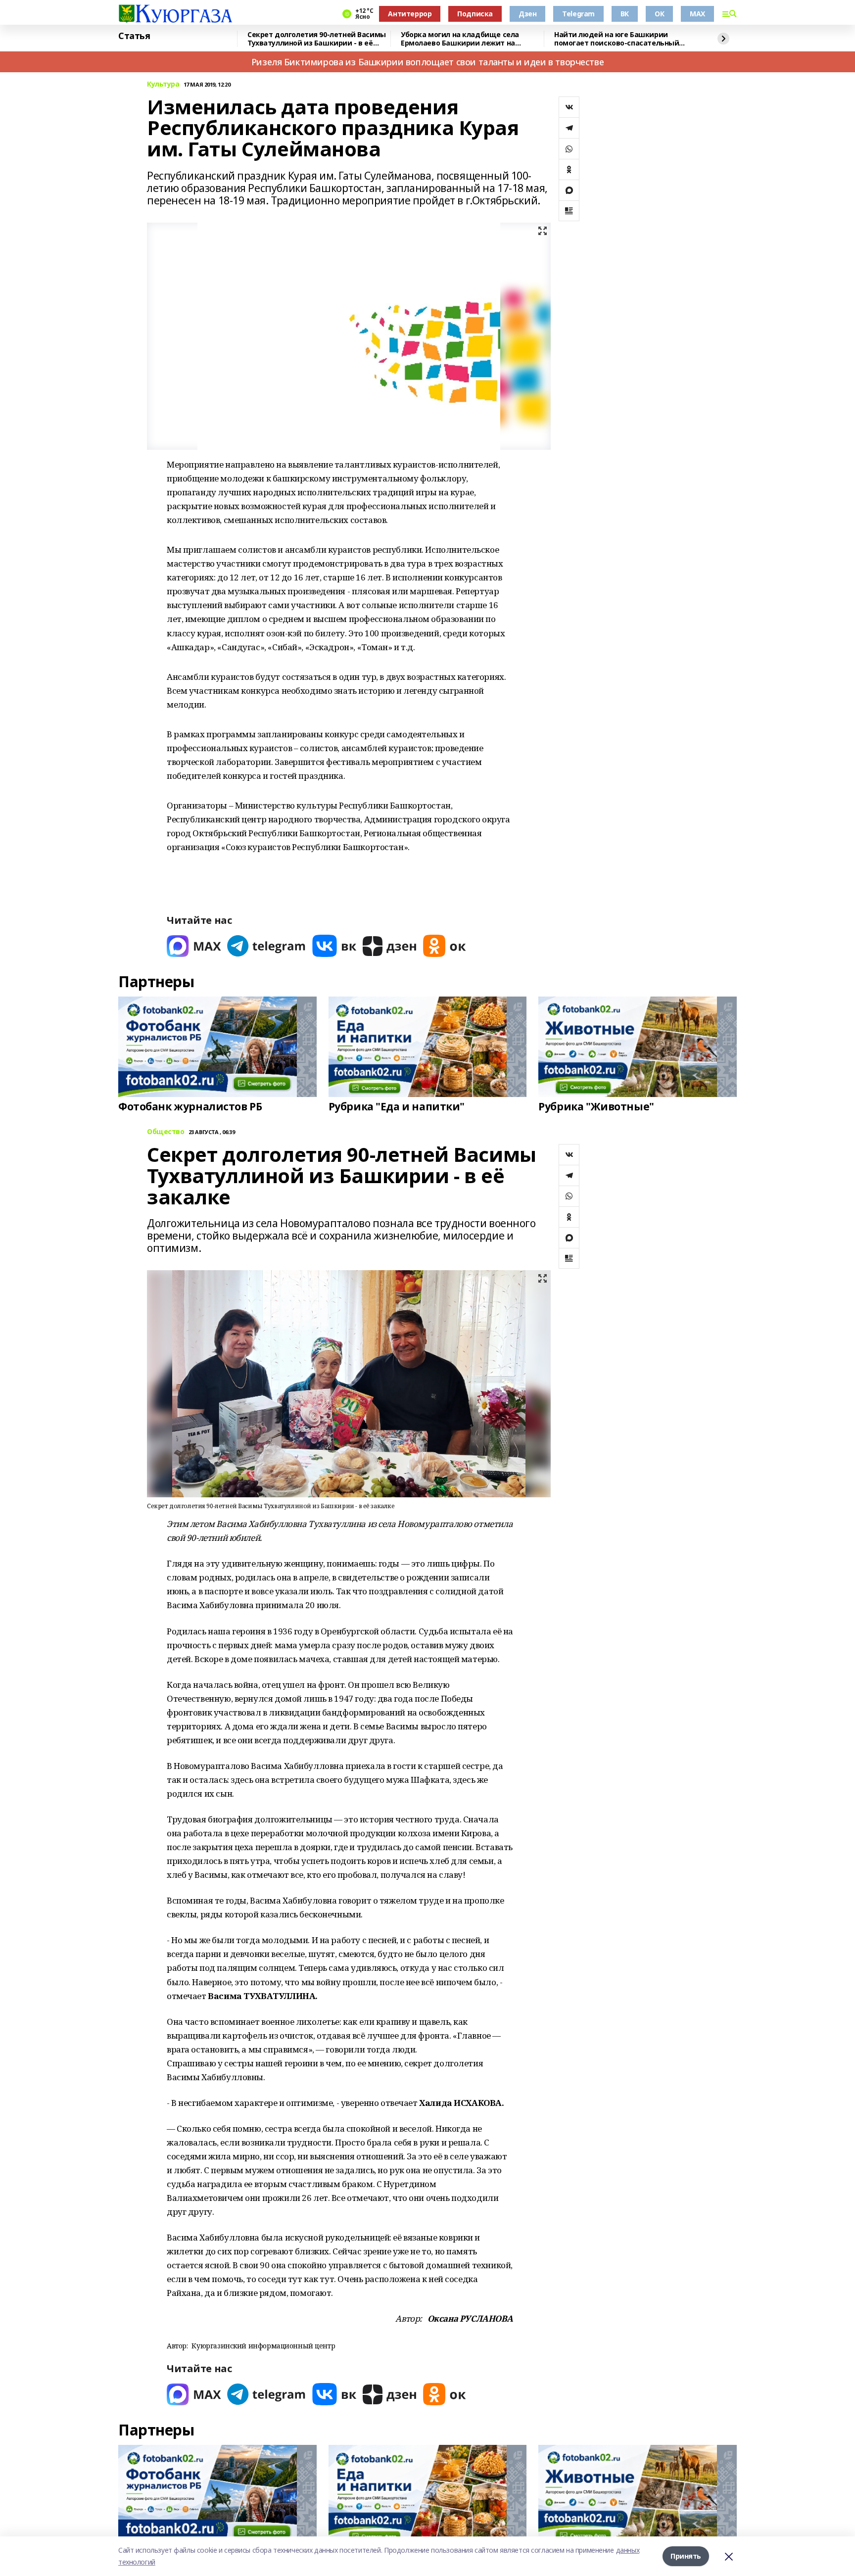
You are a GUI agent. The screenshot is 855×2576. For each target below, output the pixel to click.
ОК (659, 14)
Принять (686, 2556)
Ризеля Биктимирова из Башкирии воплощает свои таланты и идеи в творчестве (427, 62)
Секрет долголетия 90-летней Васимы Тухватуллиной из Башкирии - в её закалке (317, 39)
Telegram (578, 14)
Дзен (527, 14)
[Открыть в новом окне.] (194, 946)
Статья (134, 36)
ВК (625, 14)
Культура (163, 84)
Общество (166, 1132)
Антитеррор (410, 14)
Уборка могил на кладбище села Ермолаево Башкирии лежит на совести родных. (460, 39)
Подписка (475, 14)
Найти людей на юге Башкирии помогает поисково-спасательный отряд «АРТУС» (617, 39)
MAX (697, 14)
